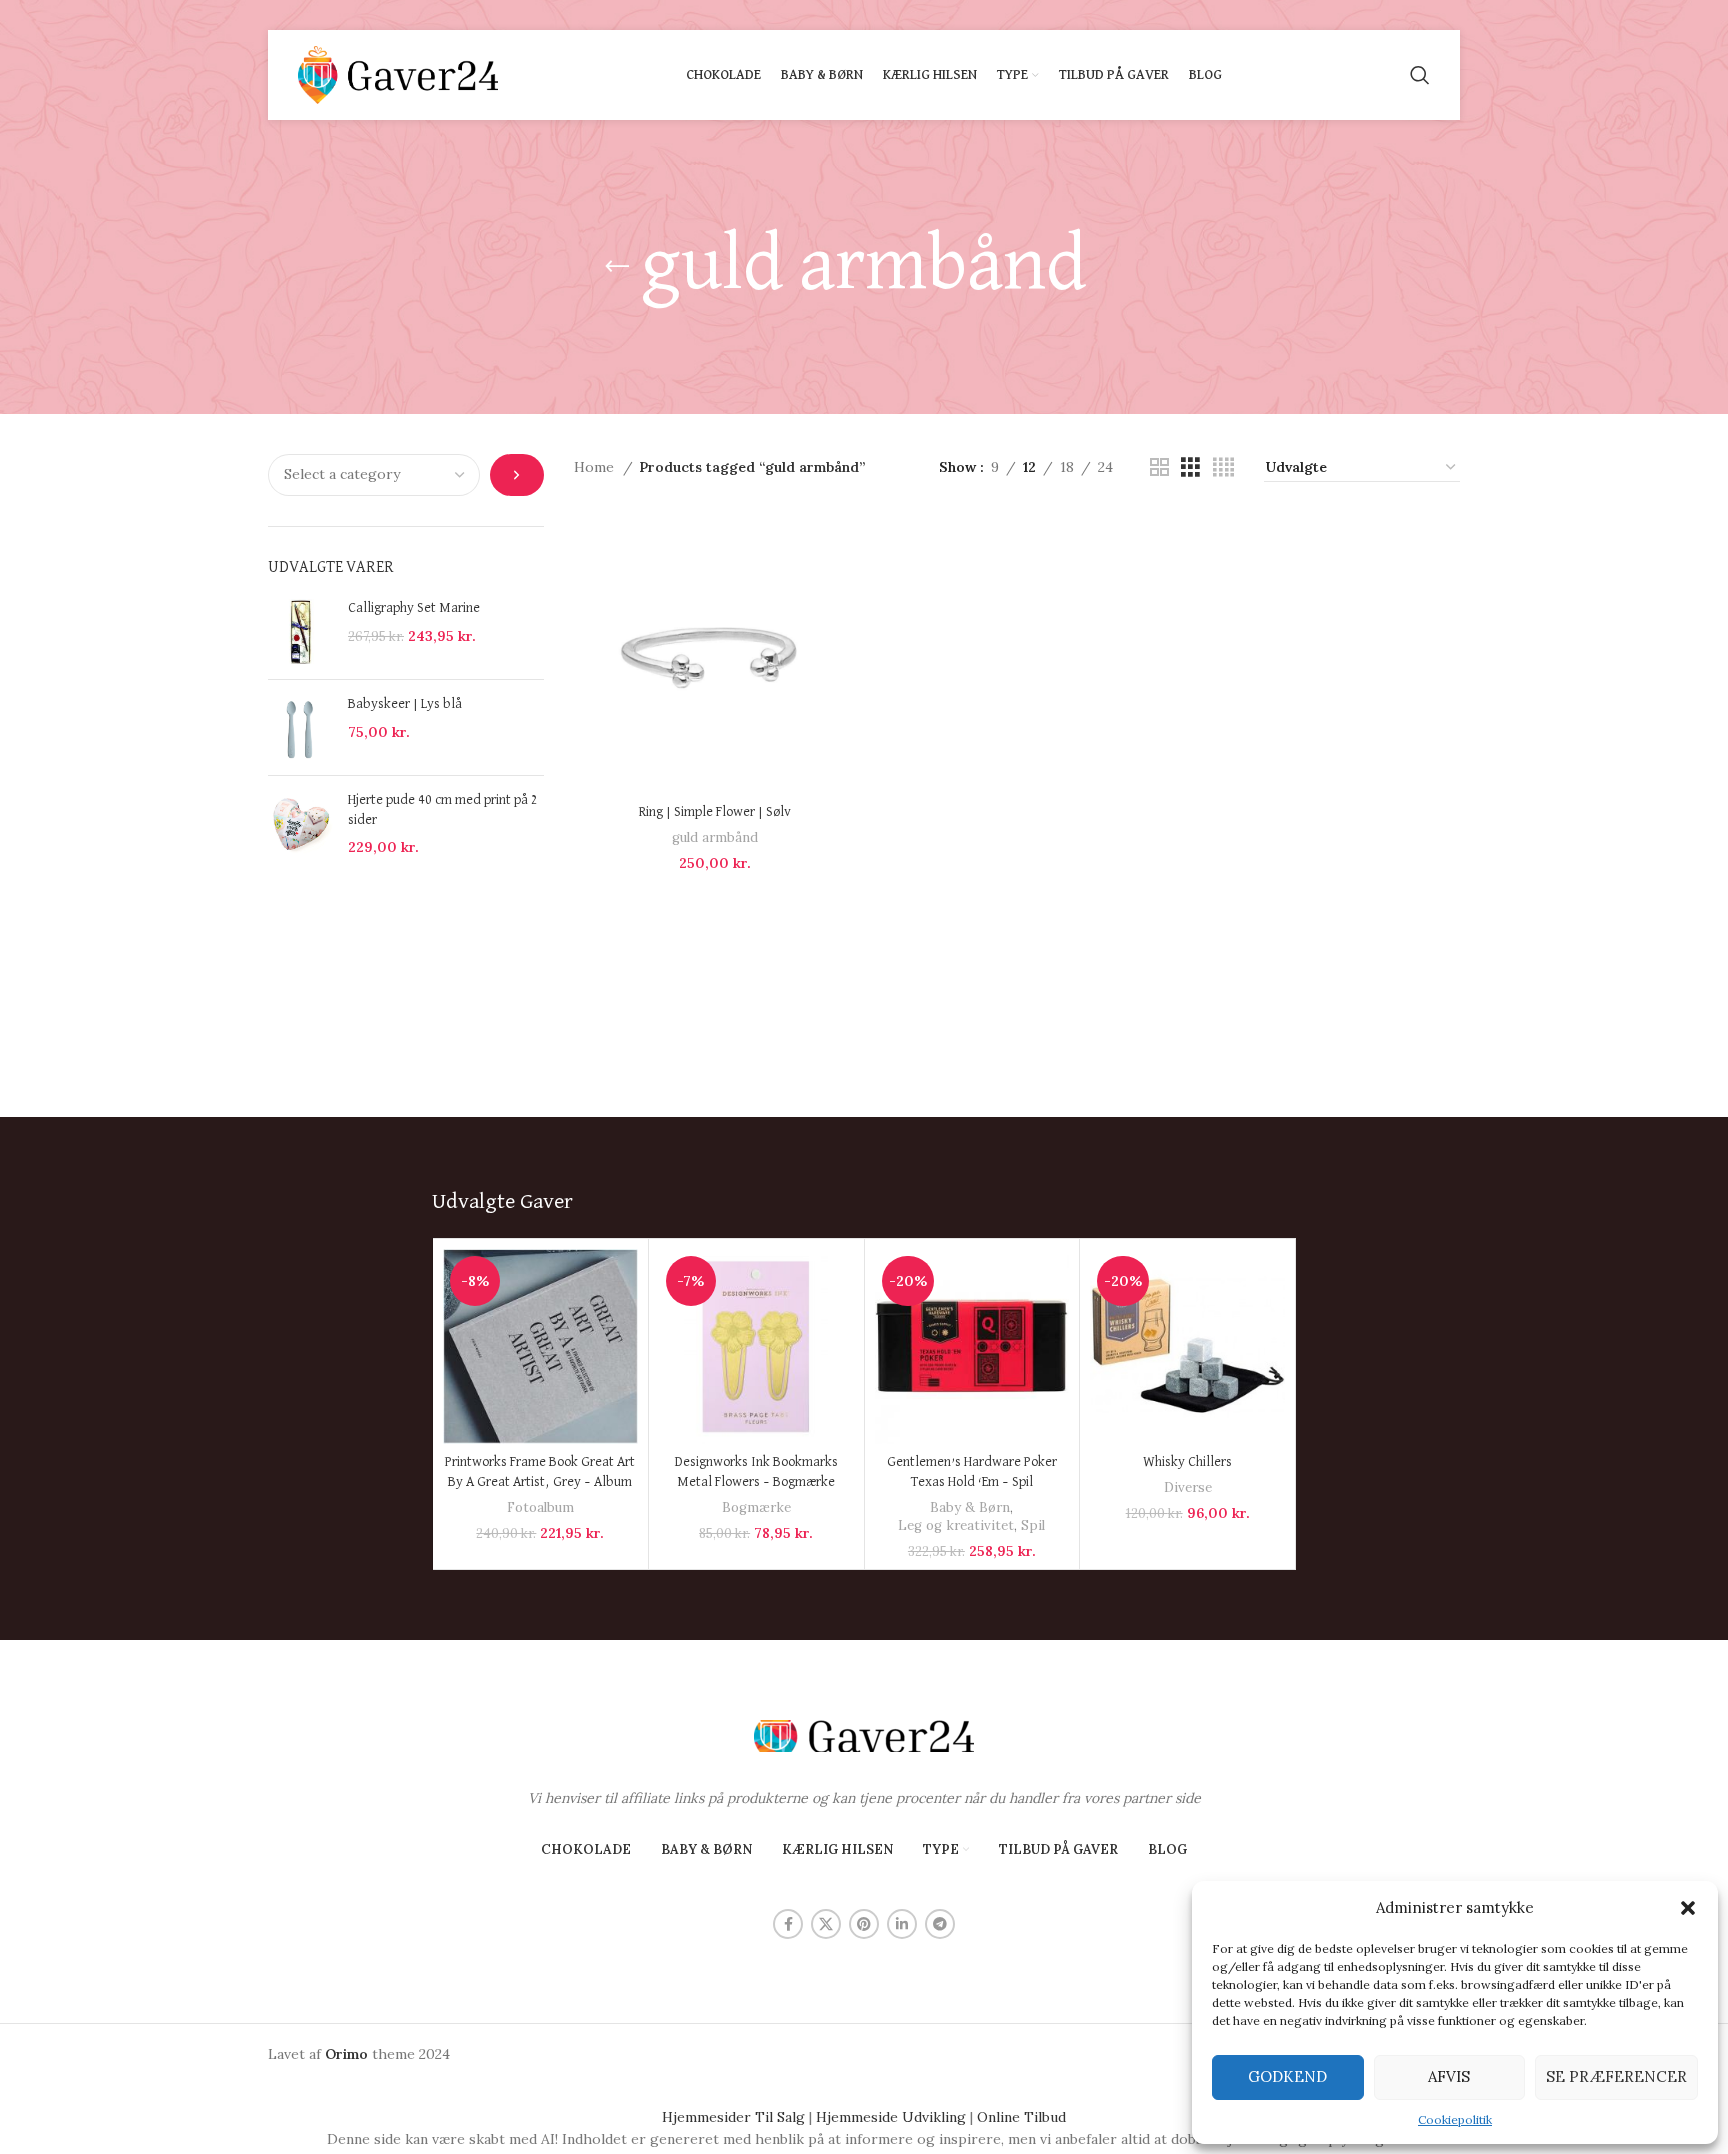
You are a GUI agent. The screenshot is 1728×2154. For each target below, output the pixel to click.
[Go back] (617, 267)
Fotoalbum (540, 1507)
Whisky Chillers (1187, 1462)
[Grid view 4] (1223, 467)
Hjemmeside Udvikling (891, 2117)
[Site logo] (398, 74)
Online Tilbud (1021, 2117)
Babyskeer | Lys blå (405, 704)
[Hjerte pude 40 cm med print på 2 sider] (300, 824)
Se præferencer (1616, 2076)
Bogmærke (756, 1507)
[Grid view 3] (1190, 467)
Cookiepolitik (1455, 2119)
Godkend (1287, 2076)
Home (596, 467)
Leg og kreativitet (956, 1525)
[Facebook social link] (788, 1924)
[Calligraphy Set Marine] (300, 631)
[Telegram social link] (940, 1924)
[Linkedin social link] (902, 1924)
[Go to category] (516, 475)
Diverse (1188, 1487)
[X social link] (826, 1924)
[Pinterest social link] (864, 1924)
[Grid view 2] (1159, 467)
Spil (1033, 1525)
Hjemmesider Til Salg (733, 2117)
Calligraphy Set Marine (414, 608)
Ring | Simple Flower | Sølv (715, 812)
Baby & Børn (970, 1507)
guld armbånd (715, 837)
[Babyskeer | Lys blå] (300, 727)
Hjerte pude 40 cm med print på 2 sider (443, 810)
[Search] (1420, 75)
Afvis (1449, 2076)
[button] (1688, 1908)
